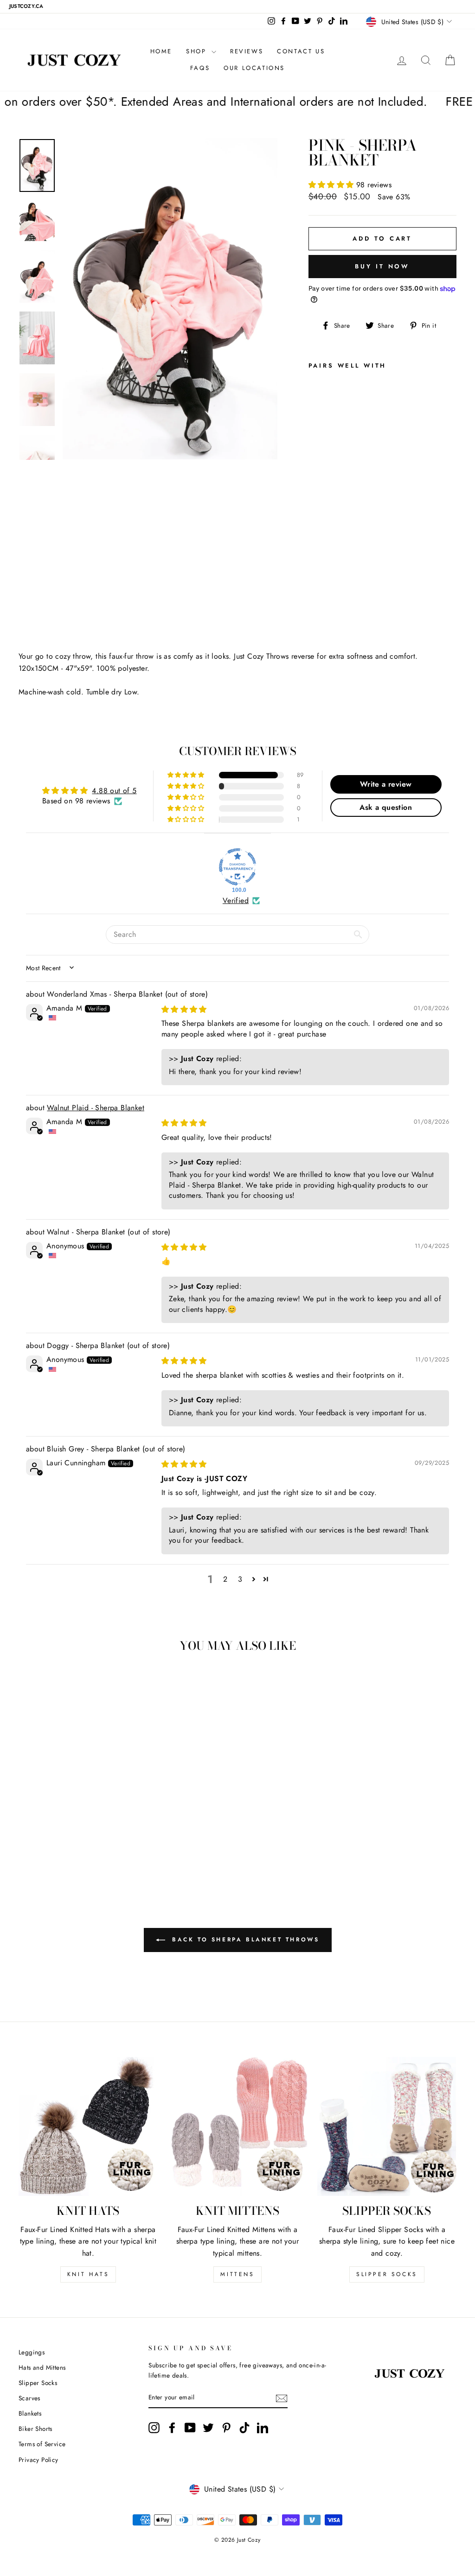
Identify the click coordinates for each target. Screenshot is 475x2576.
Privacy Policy (39, 2460)
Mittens (237, 2274)
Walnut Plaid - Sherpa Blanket (96, 1108)
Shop (198, 51)
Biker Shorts (35, 2429)
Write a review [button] (386, 784)
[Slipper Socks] (387, 2126)
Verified (236, 901)
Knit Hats (88, 2274)
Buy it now (382, 266)
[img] (184, 1009)
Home (161, 51)
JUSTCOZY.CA (26, 6)
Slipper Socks (387, 2274)
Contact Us (301, 51)
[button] (332, 185)
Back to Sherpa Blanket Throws (244, 1940)
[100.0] (237, 867)
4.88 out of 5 (114, 791)
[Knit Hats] (88, 2126)
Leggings (32, 2352)
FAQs (200, 68)
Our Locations (254, 68)
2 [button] (225, 1579)
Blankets (30, 2413)
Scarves (29, 2398)
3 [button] (240, 1579)
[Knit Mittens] (237, 2126)
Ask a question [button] (386, 807)
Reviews (247, 51)
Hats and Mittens (42, 2367)
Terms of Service (42, 2444)
